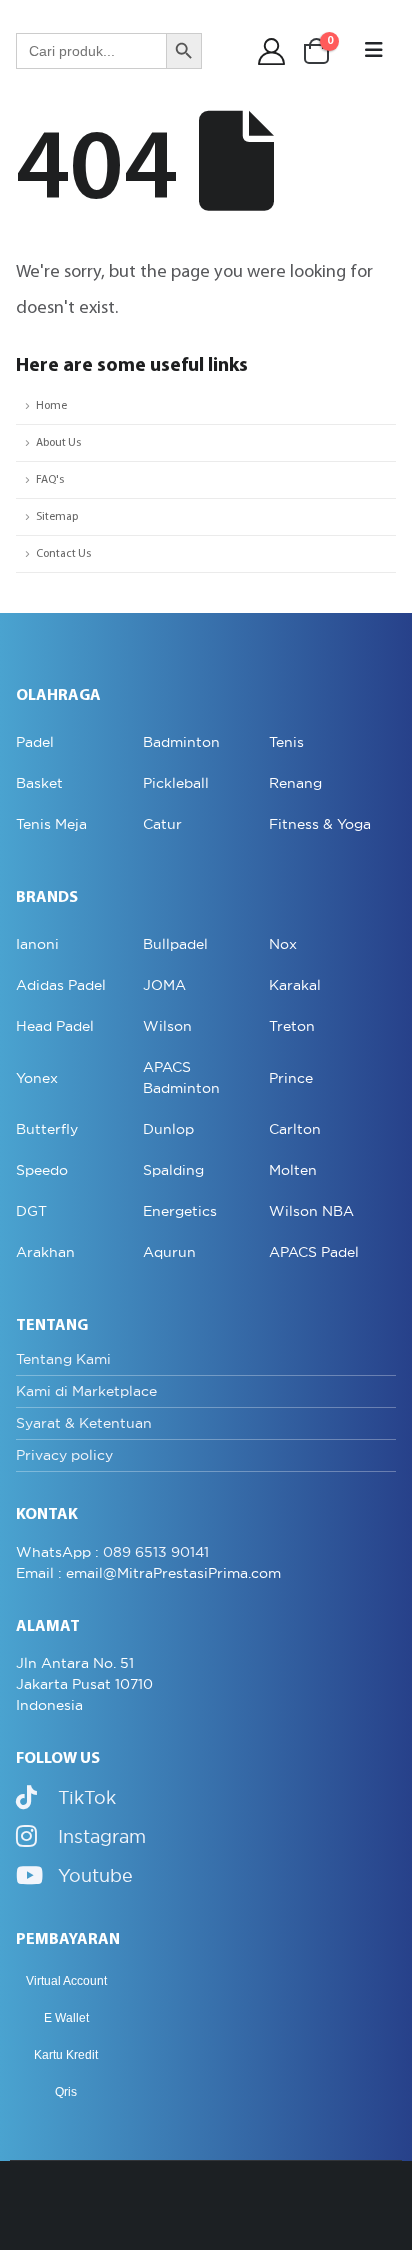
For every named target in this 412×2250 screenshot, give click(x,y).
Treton (292, 1026)
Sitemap (57, 517)
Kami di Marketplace (86, 1391)
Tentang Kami (63, 1359)
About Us (58, 443)
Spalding (173, 1170)
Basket (39, 783)
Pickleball (176, 783)
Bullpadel (175, 944)
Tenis (286, 742)
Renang (295, 783)
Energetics (180, 1211)
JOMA (164, 985)
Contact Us (63, 554)
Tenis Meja (51, 824)
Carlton (295, 1129)
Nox (283, 944)
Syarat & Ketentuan (84, 1423)
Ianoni (37, 944)
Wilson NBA (311, 1211)
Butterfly (47, 1129)
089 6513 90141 (156, 1552)
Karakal (295, 985)
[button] (374, 51)
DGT (31, 1211)
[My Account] (272, 51)
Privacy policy (64, 1455)
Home (51, 406)
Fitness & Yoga (320, 824)
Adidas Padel (61, 985)
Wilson (167, 1026)
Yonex (37, 1078)
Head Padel (55, 1026)
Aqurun (169, 1252)
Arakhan (45, 1252)
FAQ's (50, 480)
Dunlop (168, 1129)
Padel (35, 742)
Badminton (181, 742)
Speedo (42, 1170)
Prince (291, 1078)
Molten (293, 1170)
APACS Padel (314, 1252)
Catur (162, 824)
